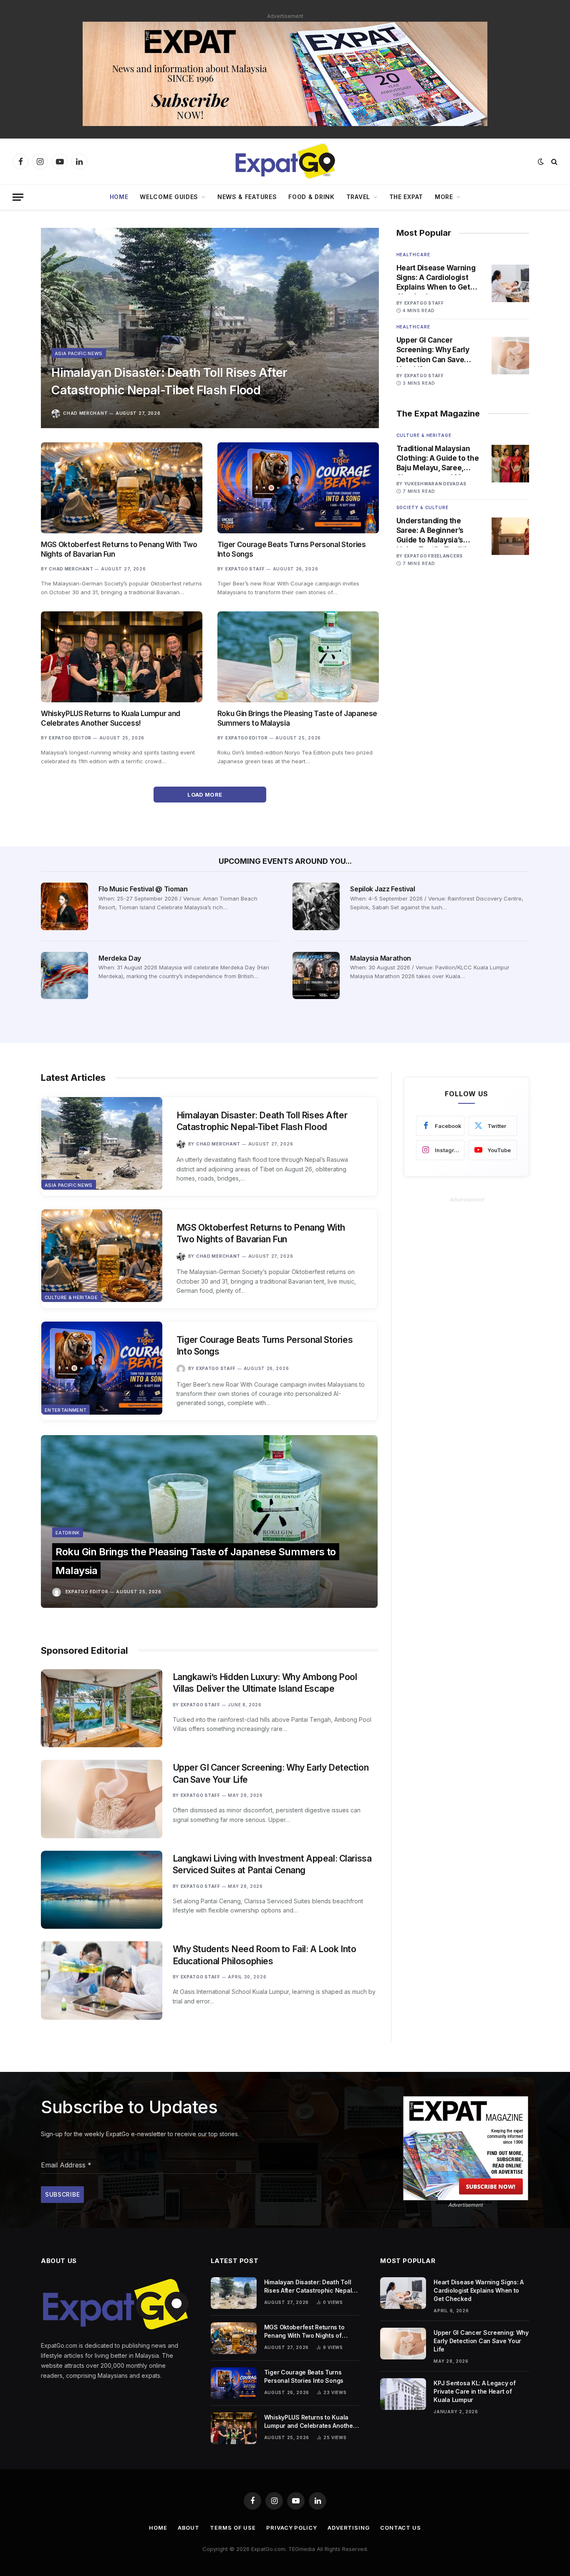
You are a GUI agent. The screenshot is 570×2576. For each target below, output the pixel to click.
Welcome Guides (169, 197)
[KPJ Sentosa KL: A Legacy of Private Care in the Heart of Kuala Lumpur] (403, 2394)
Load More (206, 795)
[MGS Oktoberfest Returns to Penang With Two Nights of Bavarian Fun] (122, 488)
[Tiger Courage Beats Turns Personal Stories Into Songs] (298, 488)
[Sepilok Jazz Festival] (316, 906)
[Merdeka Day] (64, 975)
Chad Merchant (85, 413)
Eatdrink (68, 1533)
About (189, 2528)
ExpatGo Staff (245, 569)
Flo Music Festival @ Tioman (143, 889)
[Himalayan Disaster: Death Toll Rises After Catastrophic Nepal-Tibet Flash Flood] (210, 328)
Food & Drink (311, 197)
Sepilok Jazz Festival (382, 889)
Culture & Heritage (424, 435)
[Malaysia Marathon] (316, 975)
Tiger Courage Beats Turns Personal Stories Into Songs (292, 549)
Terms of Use (233, 2528)
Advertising (349, 2528)
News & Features (247, 197)
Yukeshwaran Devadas (435, 484)
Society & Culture (422, 507)
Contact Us (401, 2528)
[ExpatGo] (285, 161)
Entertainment (66, 1410)
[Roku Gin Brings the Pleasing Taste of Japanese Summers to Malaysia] (298, 657)
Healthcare (413, 255)
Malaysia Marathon (381, 958)
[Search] (554, 162)
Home (119, 197)
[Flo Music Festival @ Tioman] (64, 906)
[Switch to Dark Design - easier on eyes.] (541, 161)
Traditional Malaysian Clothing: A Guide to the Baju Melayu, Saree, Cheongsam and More (438, 459)
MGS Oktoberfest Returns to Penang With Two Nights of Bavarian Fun (119, 549)
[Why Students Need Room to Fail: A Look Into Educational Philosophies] (102, 1980)
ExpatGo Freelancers (434, 556)
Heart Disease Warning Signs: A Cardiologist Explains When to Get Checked (436, 278)
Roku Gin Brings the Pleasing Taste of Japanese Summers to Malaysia (297, 718)
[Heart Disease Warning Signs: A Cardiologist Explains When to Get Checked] (510, 283)
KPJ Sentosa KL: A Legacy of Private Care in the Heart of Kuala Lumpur (474, 2391)
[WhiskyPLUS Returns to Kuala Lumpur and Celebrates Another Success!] (122, 657)
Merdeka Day (120, 958)
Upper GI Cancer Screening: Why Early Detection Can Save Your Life (433, 350)
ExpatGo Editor (70, 738)
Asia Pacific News (79, 353)
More (444, 197)
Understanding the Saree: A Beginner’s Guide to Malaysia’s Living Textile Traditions (438, 531)
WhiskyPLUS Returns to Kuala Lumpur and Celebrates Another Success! (111, 718)
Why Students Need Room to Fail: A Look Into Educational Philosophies (265, 1955)
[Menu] (18, 197)
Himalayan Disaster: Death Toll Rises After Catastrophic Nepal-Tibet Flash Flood (169, 381)
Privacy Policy (292, 2528)
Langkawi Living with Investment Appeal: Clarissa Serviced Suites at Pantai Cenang (272, 1865)
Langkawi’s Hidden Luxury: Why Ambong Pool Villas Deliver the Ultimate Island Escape (265, 1683)
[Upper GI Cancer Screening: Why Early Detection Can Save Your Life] (510, 356)
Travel (358, 197)
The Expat (406, 197)
